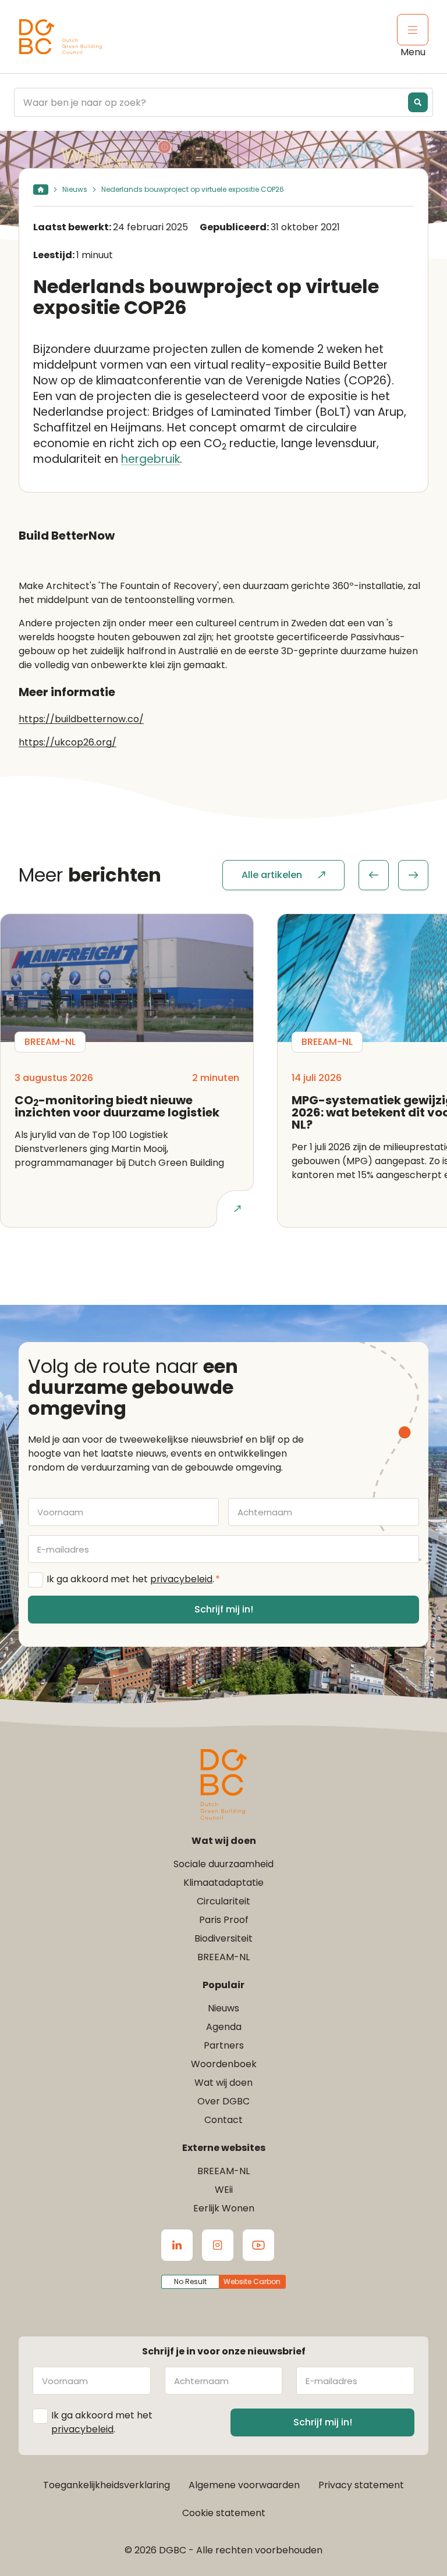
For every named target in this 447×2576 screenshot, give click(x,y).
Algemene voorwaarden (244, 2485)
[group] (393, 875)
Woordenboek (224, 2064)
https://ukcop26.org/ (68, 742)
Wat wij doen (223, 2083)
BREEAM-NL (223, 1957)
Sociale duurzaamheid (223, 1864)
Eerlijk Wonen (224, 2208)
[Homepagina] (41, 190)
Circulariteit (223, 1901)
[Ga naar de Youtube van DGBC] (258, 2245)
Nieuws (75, 189)
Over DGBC (223, 2101)
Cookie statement (224, 2513)
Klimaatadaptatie (223, 1883)
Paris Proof (224, 1920)
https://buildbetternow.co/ (81, 719)
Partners (224, 2045)
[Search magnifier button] (418, 102)
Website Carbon (252, 2281)
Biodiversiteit (223, 1938)
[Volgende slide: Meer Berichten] (413, 875)
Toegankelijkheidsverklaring (107, 2485)
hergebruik (150, 459)
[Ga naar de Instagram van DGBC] (218, 2245)
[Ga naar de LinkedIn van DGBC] (177, 2245)
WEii (224, 2190)
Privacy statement (361, 2485)
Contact (223, 2120)
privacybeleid (181, 1579)
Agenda (224, 2027)
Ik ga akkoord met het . (133, 1579)
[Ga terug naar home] (61, 37)
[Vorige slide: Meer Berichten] (374, 875)
